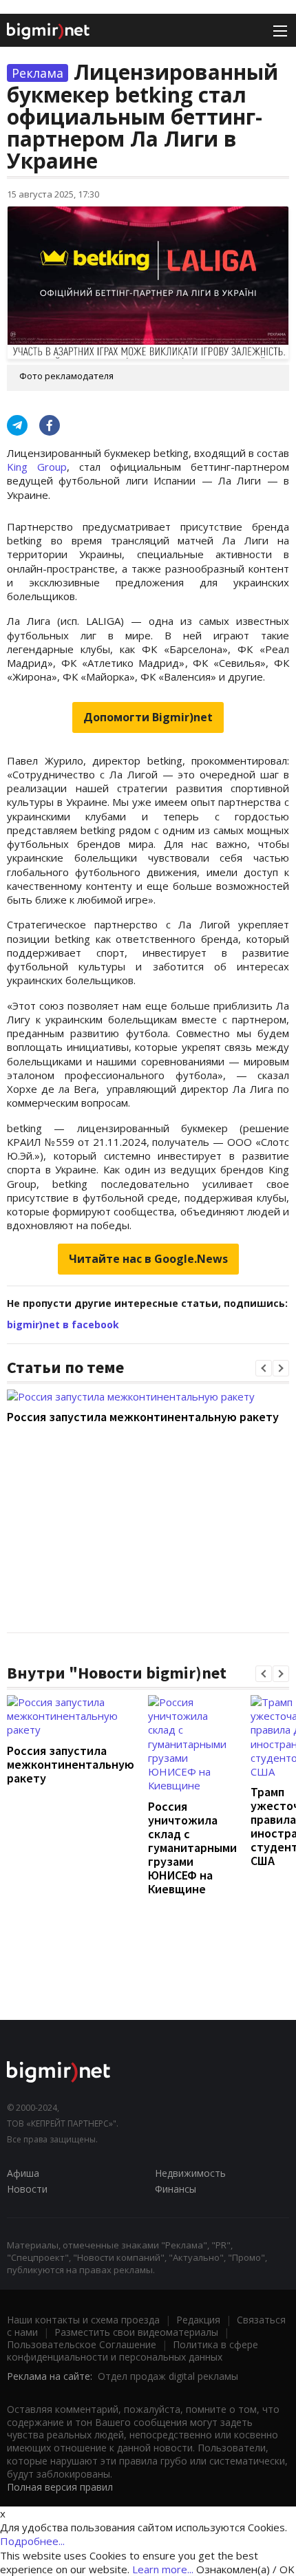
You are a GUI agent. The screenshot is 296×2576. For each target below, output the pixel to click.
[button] (264, 1368)
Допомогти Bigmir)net (148, 717)
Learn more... (163, 2569)
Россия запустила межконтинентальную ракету (143, 1417)
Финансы (176, 2189)
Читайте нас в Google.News (148, 1259)
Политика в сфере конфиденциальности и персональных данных (133, 2351)
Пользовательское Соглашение (82, 2344)
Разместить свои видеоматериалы (136, 2332)
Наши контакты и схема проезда (83, 2320)
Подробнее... (32, 2541)
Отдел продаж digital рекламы (168, 2376)
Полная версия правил (60, 2487)
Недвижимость (190, 2173)
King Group (37, 467)
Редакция (198, 2320)
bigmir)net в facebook (63, 1324)
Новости (27, 2189)
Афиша (23, 2173)
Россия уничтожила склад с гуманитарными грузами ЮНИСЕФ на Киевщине (192, 1848)
